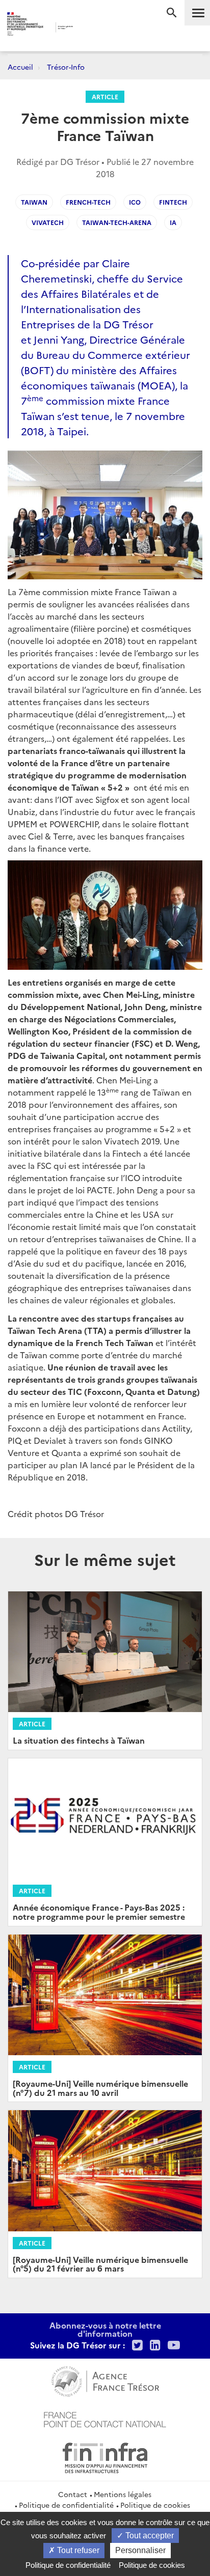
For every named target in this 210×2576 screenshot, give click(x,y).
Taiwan (34, 202)
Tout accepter (149, 2536)
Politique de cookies (155, 2505)
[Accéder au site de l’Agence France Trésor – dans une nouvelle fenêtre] (105, 2380)
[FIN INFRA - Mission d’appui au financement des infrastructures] (105, 2456)
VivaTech (48, 222)
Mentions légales (123, 2494)
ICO (135, 202)
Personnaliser (140, 2550)
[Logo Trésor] (90, 28)
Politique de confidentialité (66, 2505)
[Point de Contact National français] (105, 2418)
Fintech (173, 202)
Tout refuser (77, 2550)
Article (105, 96)
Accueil (20, 67)
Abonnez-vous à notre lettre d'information (105, 2329)
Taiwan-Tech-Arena (117, 222)
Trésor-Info (66, 67)
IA (173, 222)
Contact (73, 2494)
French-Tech (88, 202)
